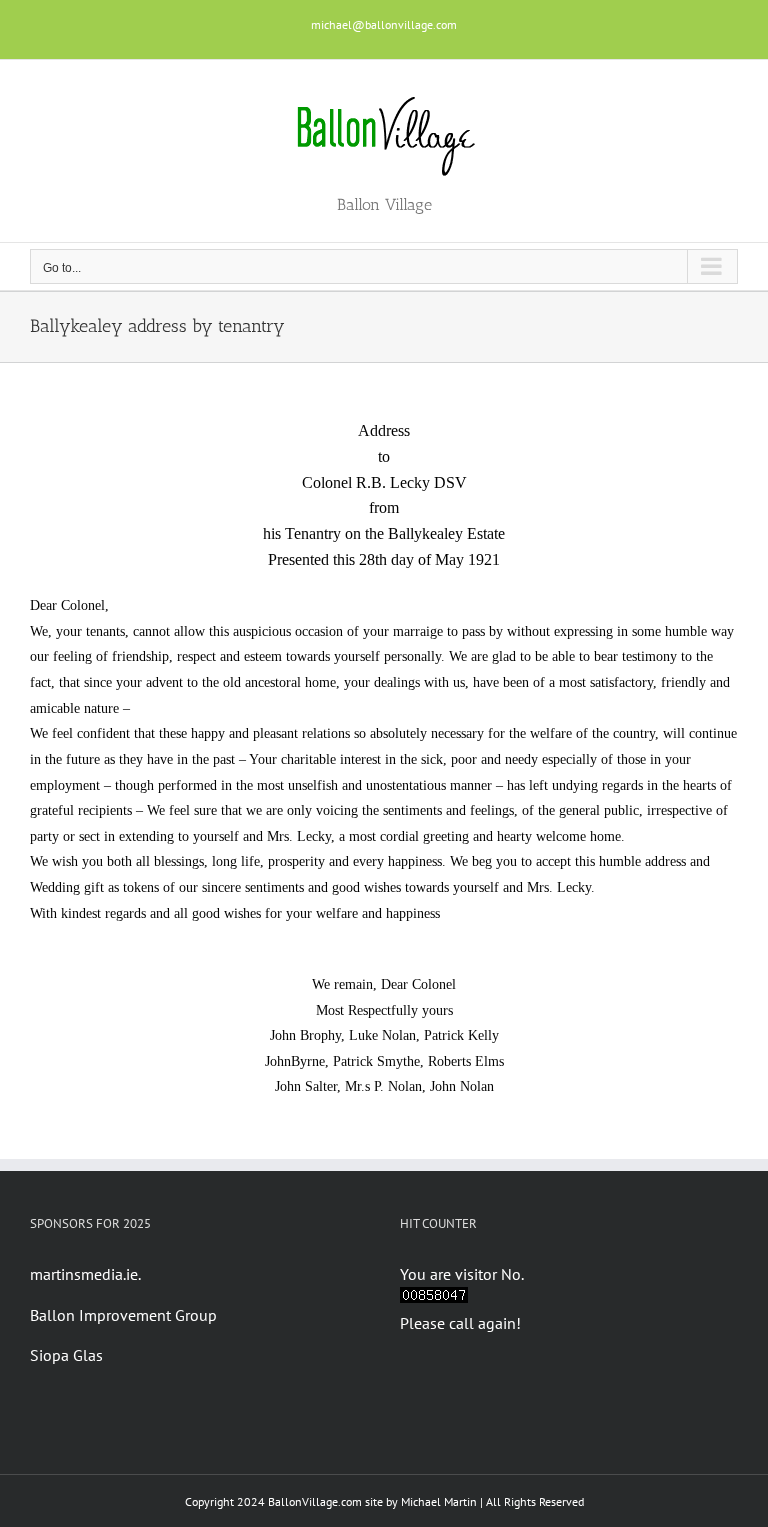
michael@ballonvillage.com (384, 24)
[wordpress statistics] (434, 1299)
